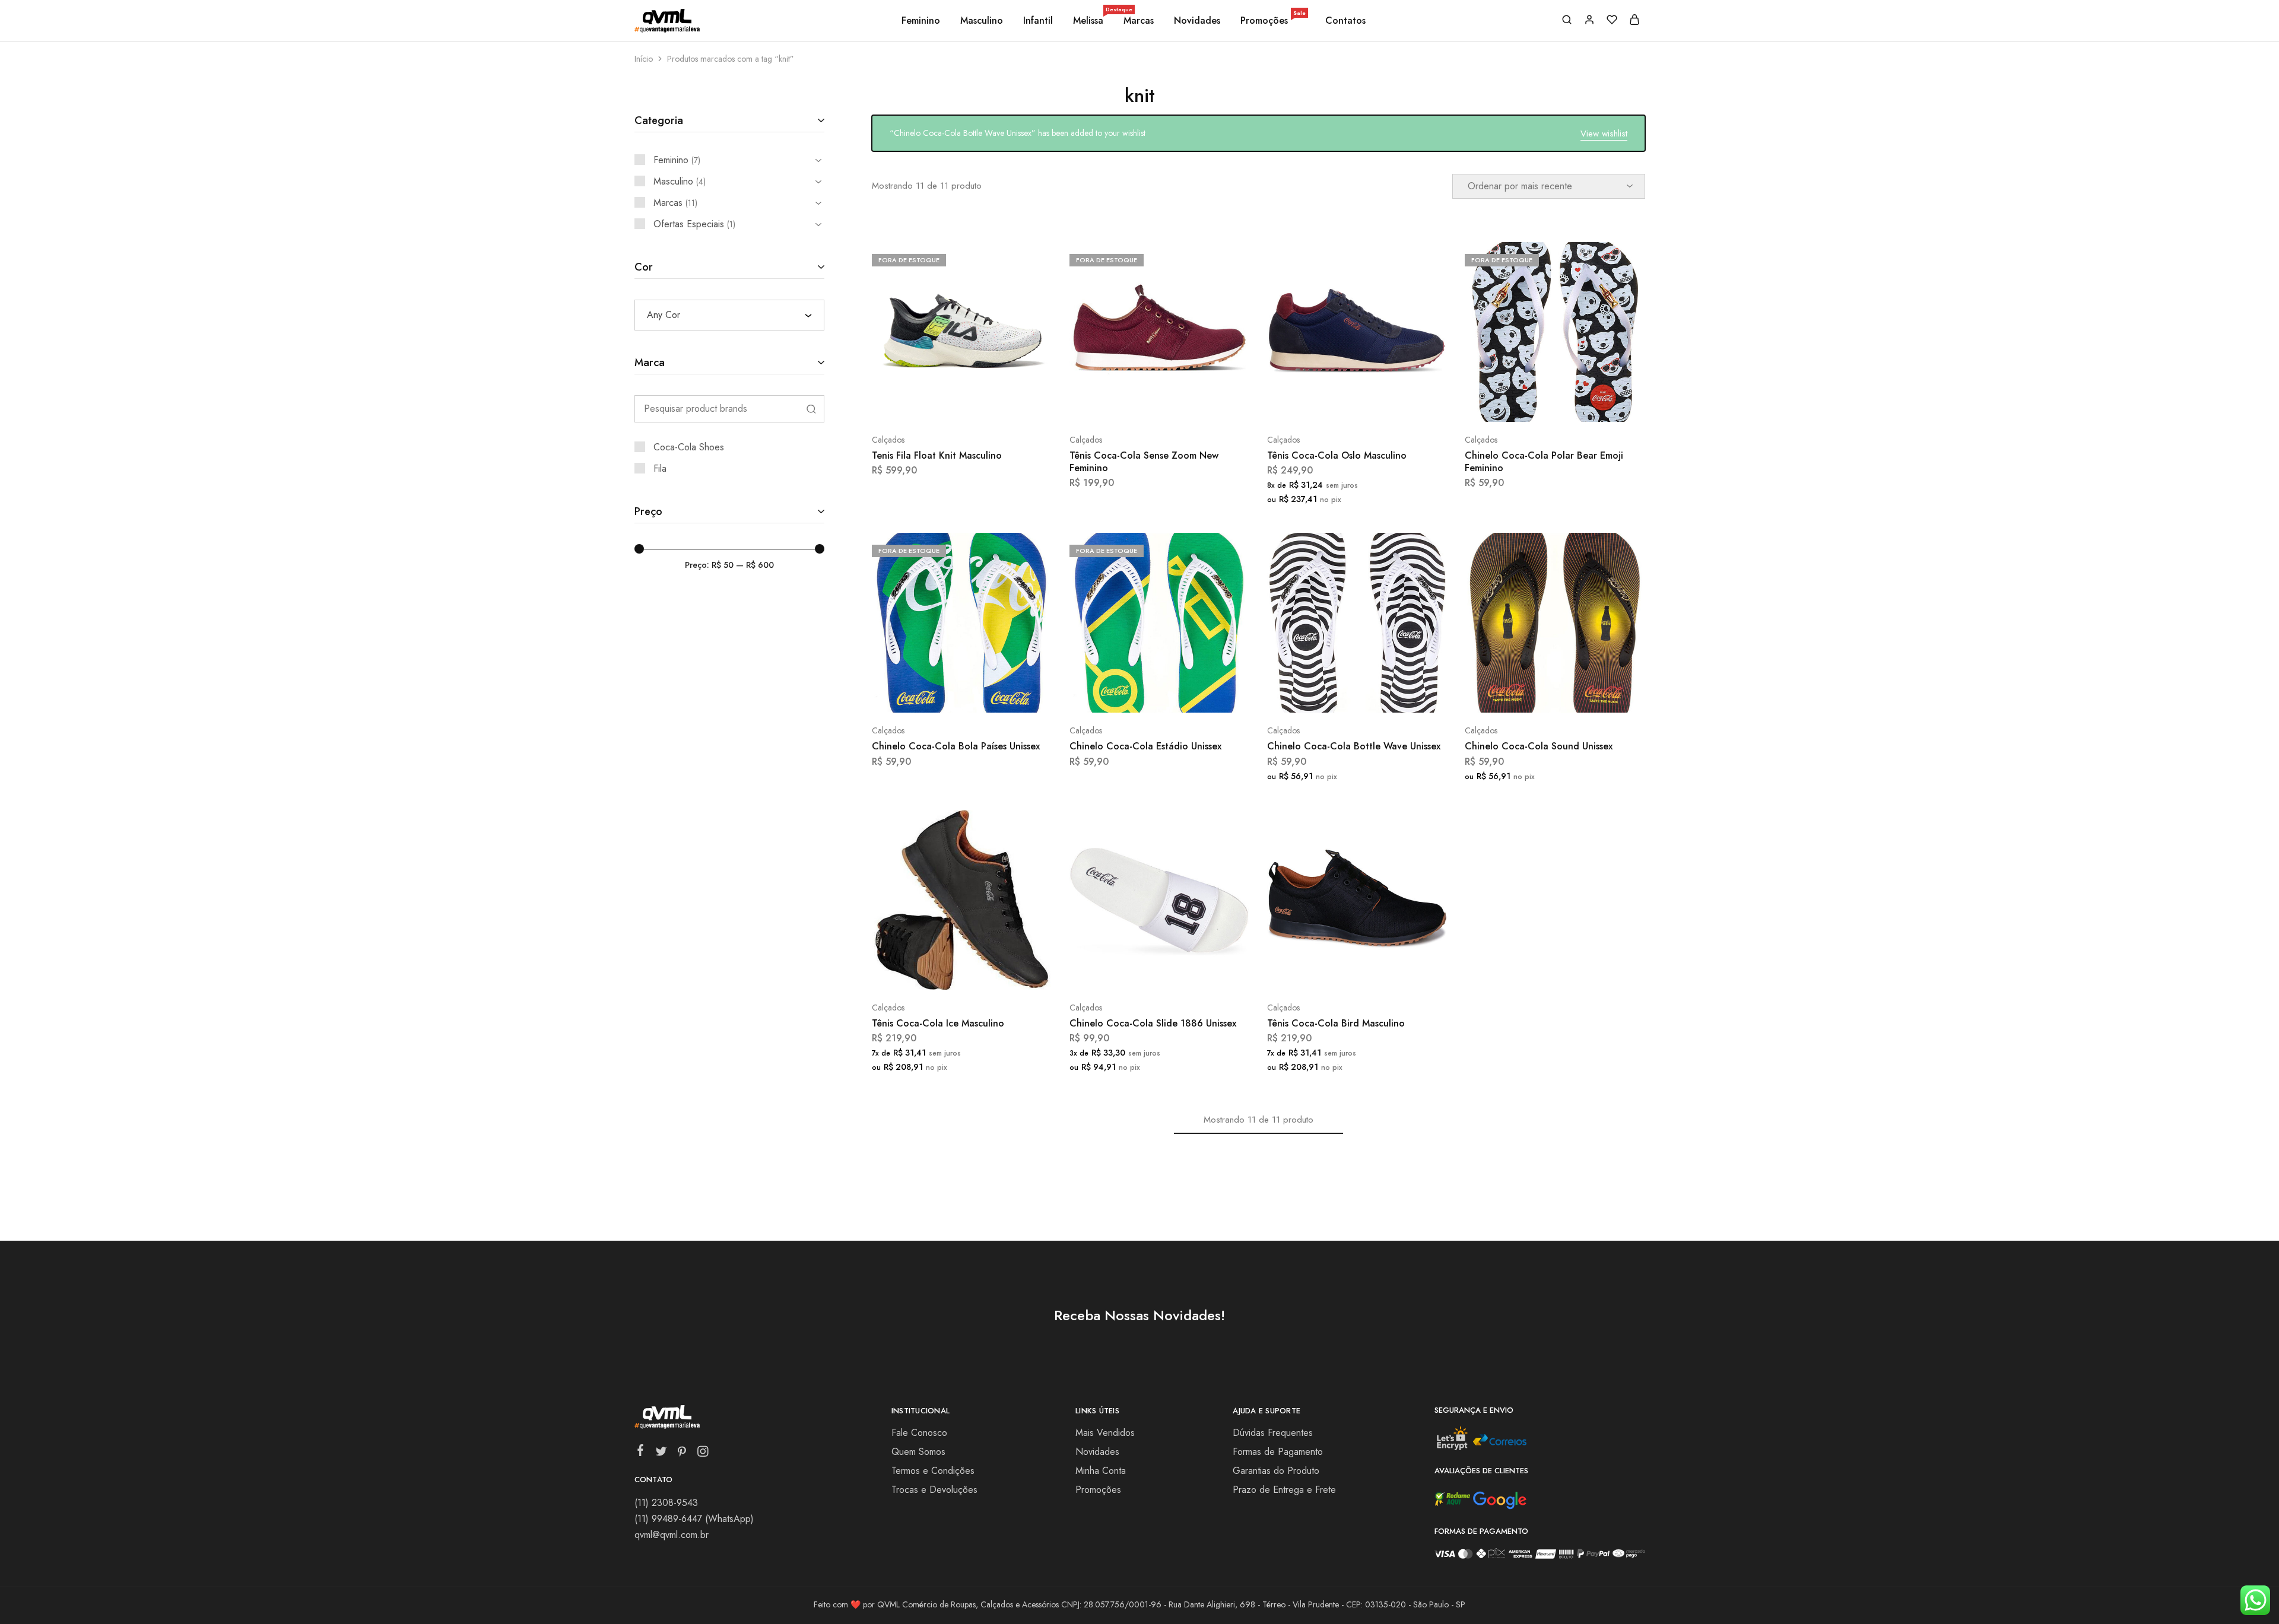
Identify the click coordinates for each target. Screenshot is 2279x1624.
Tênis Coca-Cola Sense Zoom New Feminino (1144, 462)
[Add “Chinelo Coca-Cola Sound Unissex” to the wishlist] (1585, 695)
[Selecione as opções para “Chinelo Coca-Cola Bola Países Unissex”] (930, 695)
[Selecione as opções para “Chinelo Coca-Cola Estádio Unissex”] (1128, 695)
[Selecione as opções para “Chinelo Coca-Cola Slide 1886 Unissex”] (1128, 972)
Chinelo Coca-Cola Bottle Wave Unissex (1354, 746)
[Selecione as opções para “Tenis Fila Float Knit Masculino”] (930, 404)
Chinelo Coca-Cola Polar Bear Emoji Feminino (1544, 462)
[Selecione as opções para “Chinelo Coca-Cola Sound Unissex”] (1523, 695)
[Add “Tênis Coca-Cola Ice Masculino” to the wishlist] (991, 972)
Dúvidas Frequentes (1273, 1433)
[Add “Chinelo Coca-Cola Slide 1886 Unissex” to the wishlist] (1189, 972)
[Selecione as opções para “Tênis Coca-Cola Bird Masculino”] (1325, 972)
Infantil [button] (1038, 21)
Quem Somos (918, 1452)
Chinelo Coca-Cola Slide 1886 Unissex (1153, 1023)
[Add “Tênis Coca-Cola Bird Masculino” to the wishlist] (1387, 972)
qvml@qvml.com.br (672, 1535)
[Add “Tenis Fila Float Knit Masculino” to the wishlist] (991, 404)
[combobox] (729, 315)
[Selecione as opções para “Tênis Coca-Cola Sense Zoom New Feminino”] (1128, 404)
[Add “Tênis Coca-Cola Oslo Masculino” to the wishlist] (1387, 404)
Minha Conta (1101, 1471)
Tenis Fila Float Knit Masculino (937, 455)
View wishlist (1604, 134)
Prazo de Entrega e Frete (1284, 1490)
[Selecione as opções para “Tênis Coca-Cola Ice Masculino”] (930, 972)
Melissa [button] (1089, 21)
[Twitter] (661, 1454)
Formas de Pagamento (1278, 1452)
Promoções (1273, 21)
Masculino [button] (982, 21)
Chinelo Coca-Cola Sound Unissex (1539, 746)
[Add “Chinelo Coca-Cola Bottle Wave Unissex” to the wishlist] (1387, 695)
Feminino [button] (921, 21)
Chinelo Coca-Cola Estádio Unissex (1145, 746)
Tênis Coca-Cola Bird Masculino (1336, 1023)
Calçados (888, 440)
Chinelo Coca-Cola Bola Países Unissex (956, 746)
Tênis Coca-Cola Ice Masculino (938, 1023)
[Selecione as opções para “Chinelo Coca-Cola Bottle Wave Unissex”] (1325, 695)
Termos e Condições (933, 1471)
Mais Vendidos (1105, 1433)
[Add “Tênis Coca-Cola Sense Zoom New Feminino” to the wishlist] (1189, 404)
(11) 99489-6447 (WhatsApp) (694, 1519)
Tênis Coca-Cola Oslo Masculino (1337, 455)
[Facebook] (640, 1453)
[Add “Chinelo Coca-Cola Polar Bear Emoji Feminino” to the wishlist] (1585, 404)
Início (644, 59)
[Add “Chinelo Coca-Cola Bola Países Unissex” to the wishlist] (991, 695)
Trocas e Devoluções (934, 1490)
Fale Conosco (919, 1433)
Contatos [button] (1345, 21)
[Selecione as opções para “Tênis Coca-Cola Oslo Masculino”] (1325, 404)
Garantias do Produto (1276, 1471)
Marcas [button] (1139, 21)
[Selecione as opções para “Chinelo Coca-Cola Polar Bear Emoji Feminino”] (1523, 404)
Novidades (1197, 21)
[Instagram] (702, 1454)
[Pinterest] (682, 1454)
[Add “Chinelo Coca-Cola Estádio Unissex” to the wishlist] (1189, 695)
